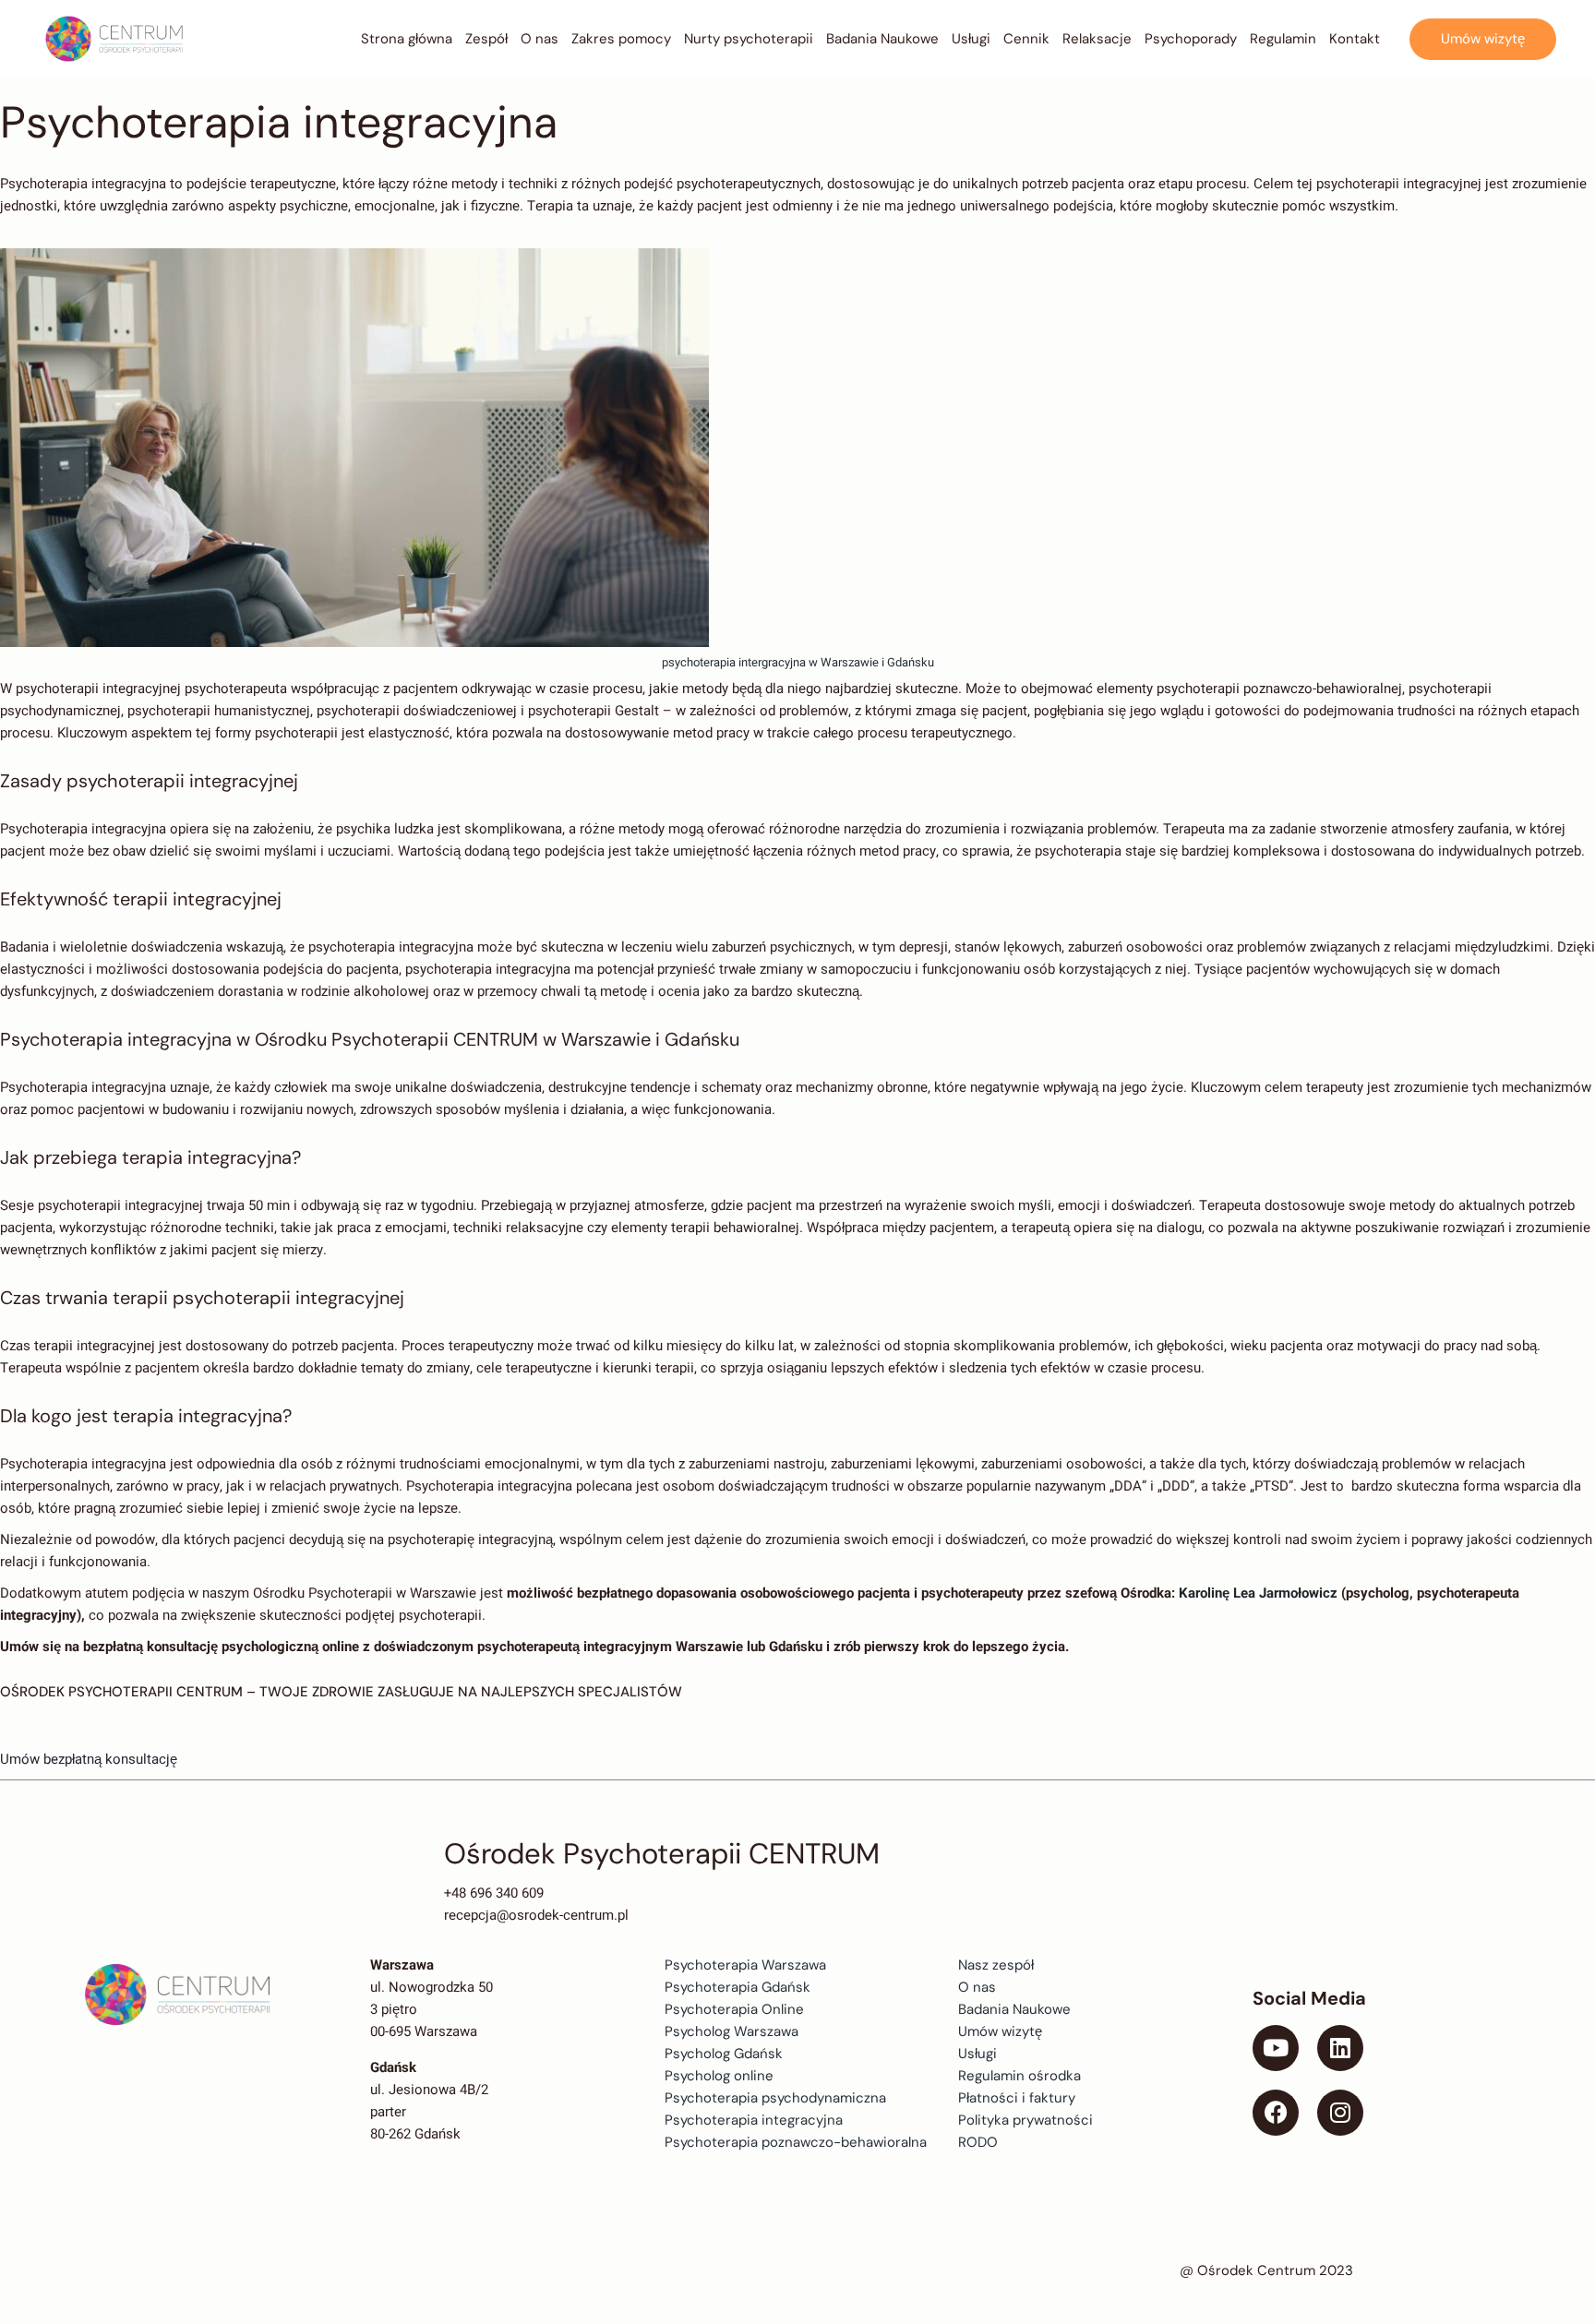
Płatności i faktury (1017, 2098)
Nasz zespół (996, 1965)
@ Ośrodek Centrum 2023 (1266, 2270)
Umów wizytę (1000, 2031)
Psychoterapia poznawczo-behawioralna (796, 2142)
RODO (978, 2142)
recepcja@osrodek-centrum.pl (536, 1915)
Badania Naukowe (1014, 2009)
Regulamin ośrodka (1019, 2076)
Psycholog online (719, 2076)
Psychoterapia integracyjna (754, 2120)
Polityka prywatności (1025, 2120)
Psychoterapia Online (734, 2009)
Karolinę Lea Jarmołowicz (1260, 1593)
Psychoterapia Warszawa (745, 1965)
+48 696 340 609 (494, 1893)
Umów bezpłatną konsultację (89, 1759)
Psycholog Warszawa (732, 2031)
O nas (977, 1987)
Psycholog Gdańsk (724, 2054)
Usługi (977, 2054)
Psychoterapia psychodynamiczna (775, 2098)
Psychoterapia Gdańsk (738, 1987)
